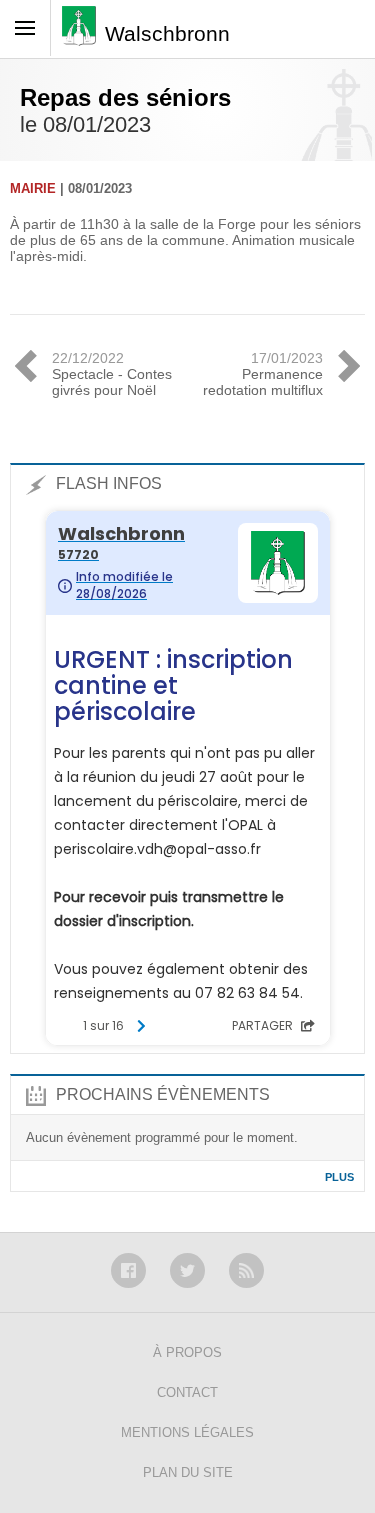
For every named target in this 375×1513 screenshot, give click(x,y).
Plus (339, 1177)
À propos (187, 1352)
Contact (187, 1392)
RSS (246, 1270)
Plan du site (188, 1472)
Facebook (128, 1270)
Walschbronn (167, 33)
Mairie (33, 188)
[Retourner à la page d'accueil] (83, 32)
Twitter (187, 1270)
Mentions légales (187, 1432)
